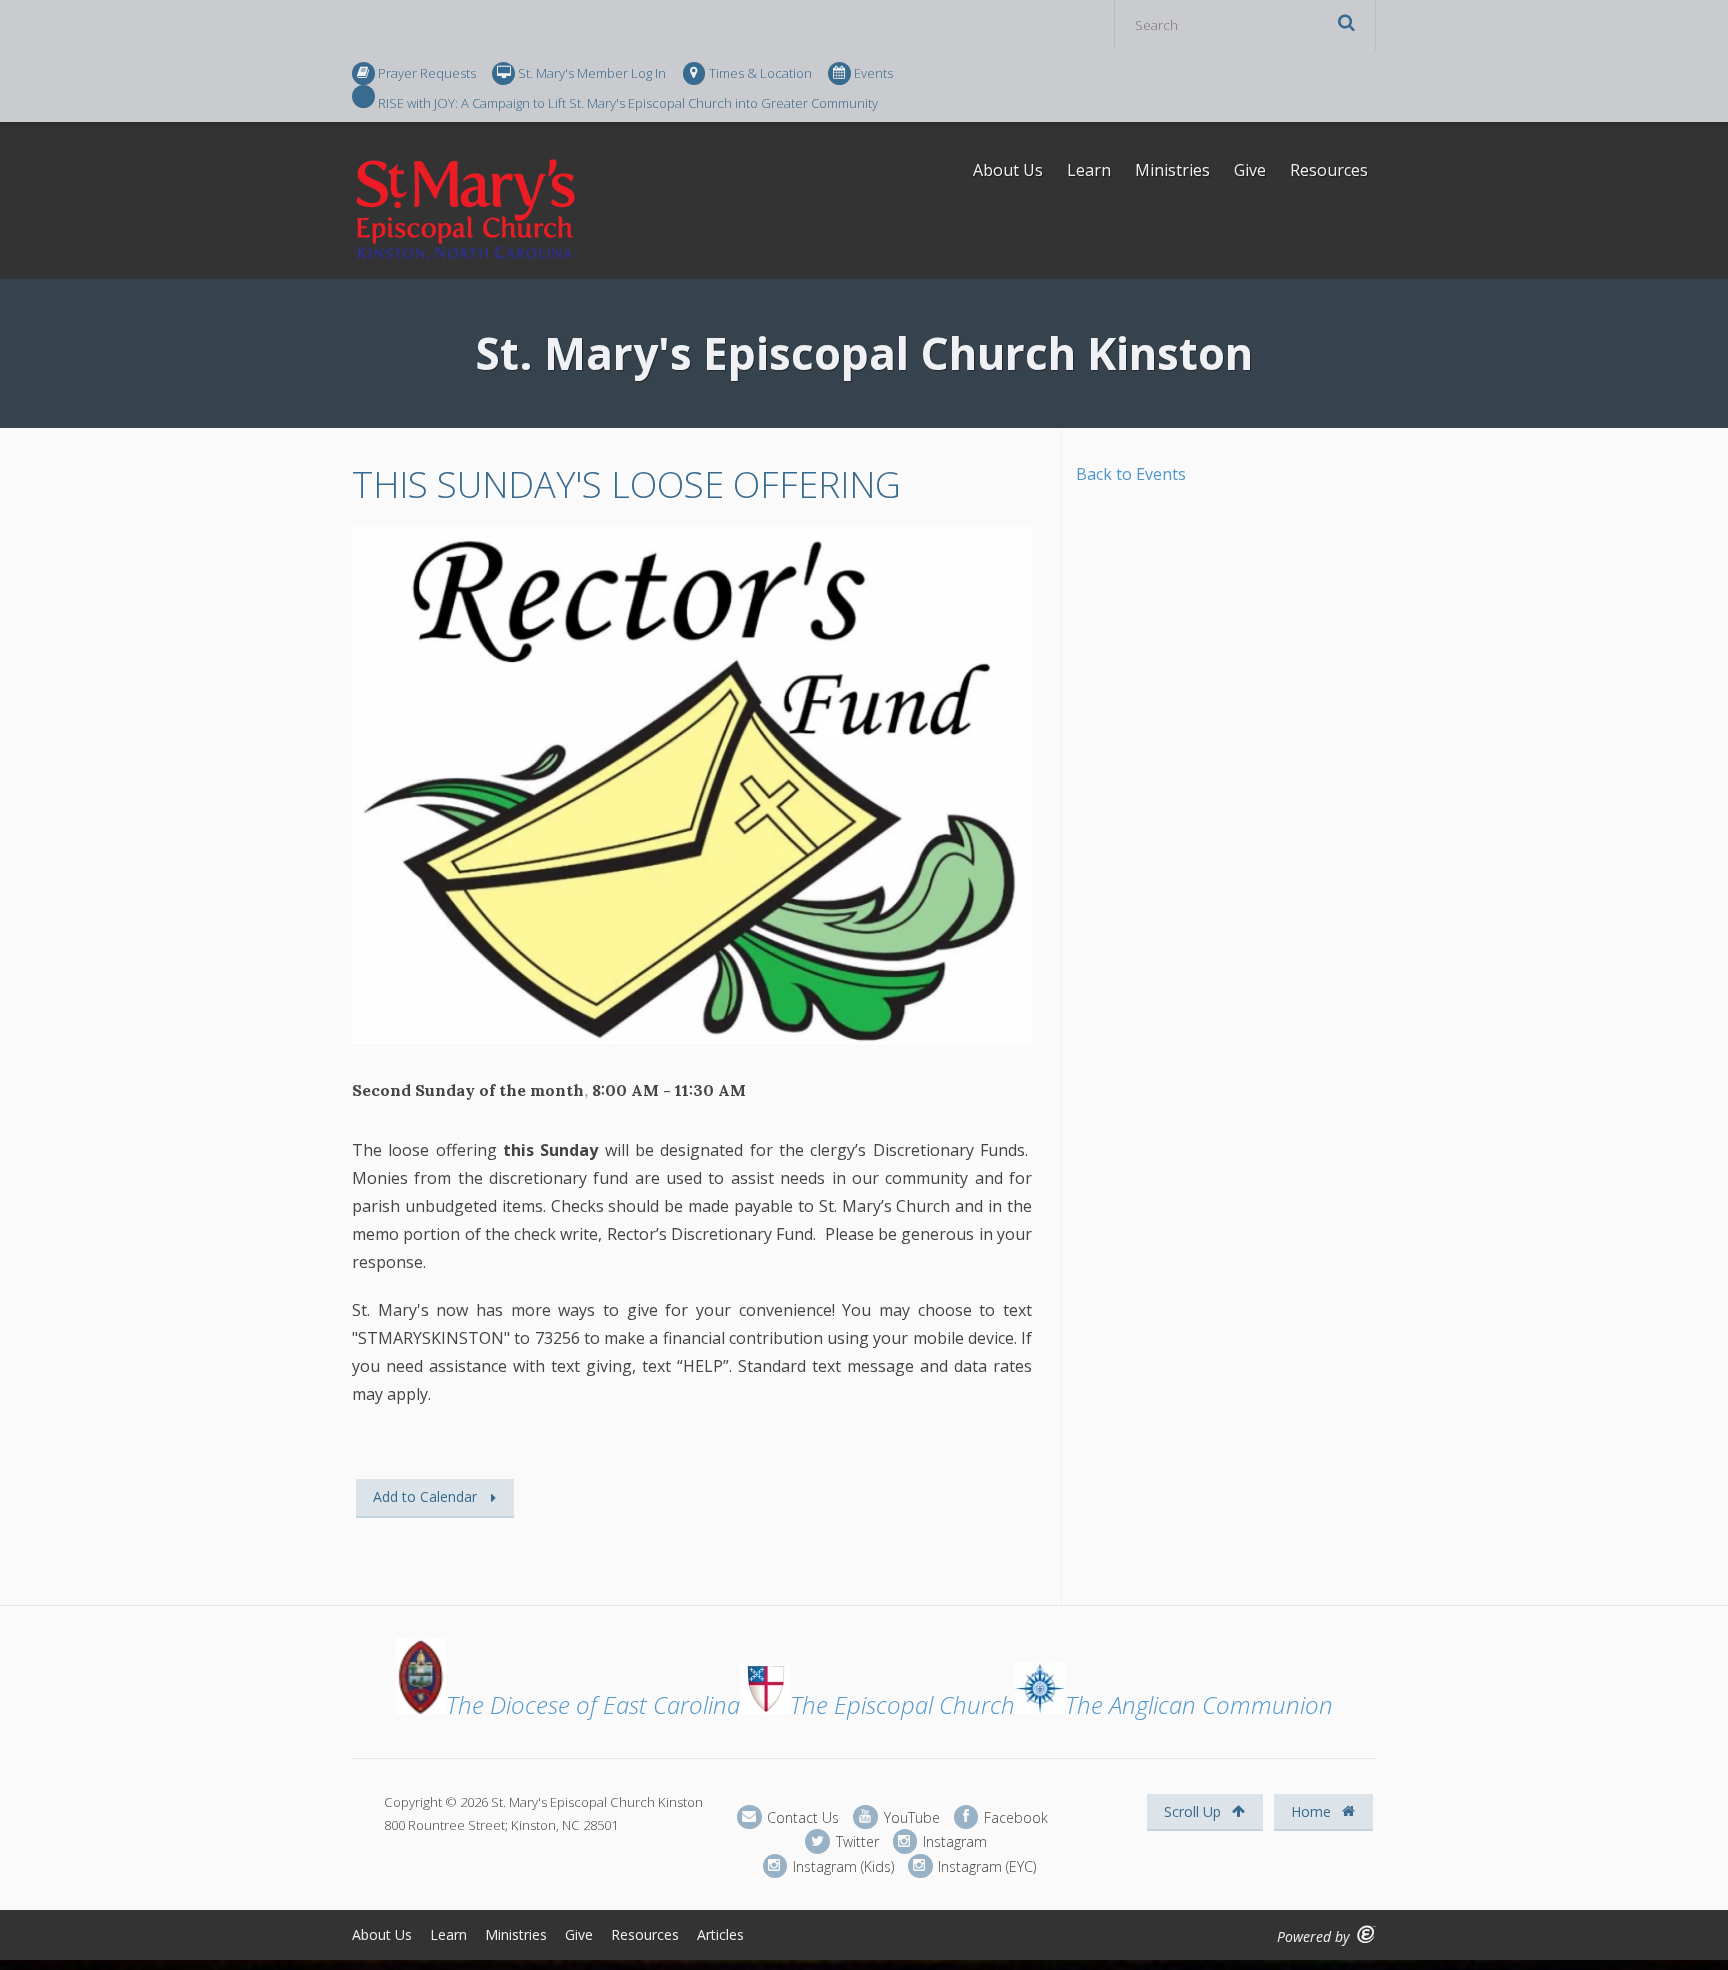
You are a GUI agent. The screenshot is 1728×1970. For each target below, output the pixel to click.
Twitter (855, 1841)
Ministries (1172, 170)
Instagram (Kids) (841, 1865)
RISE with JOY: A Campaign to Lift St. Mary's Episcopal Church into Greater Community (628, 102)
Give (1250, 170)
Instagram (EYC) (985, 1865)
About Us (1008, 170)
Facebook (1014, 1816)
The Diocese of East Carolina (593, 1704)
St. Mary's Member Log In (592, 73)
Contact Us (801, 1816)
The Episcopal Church (902, 1704)
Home (1313, 1811)
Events (873, 73)
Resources (1329, 170)
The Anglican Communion (1199, 1704)
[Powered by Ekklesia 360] (1366, 1934)
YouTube (909, 1816)
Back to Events (1131, 474)
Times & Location (760, 73)
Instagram (953, 1841)
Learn (1089, 170)
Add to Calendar (425, 1496)
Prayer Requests (427, 73)
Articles (720, 1934)
